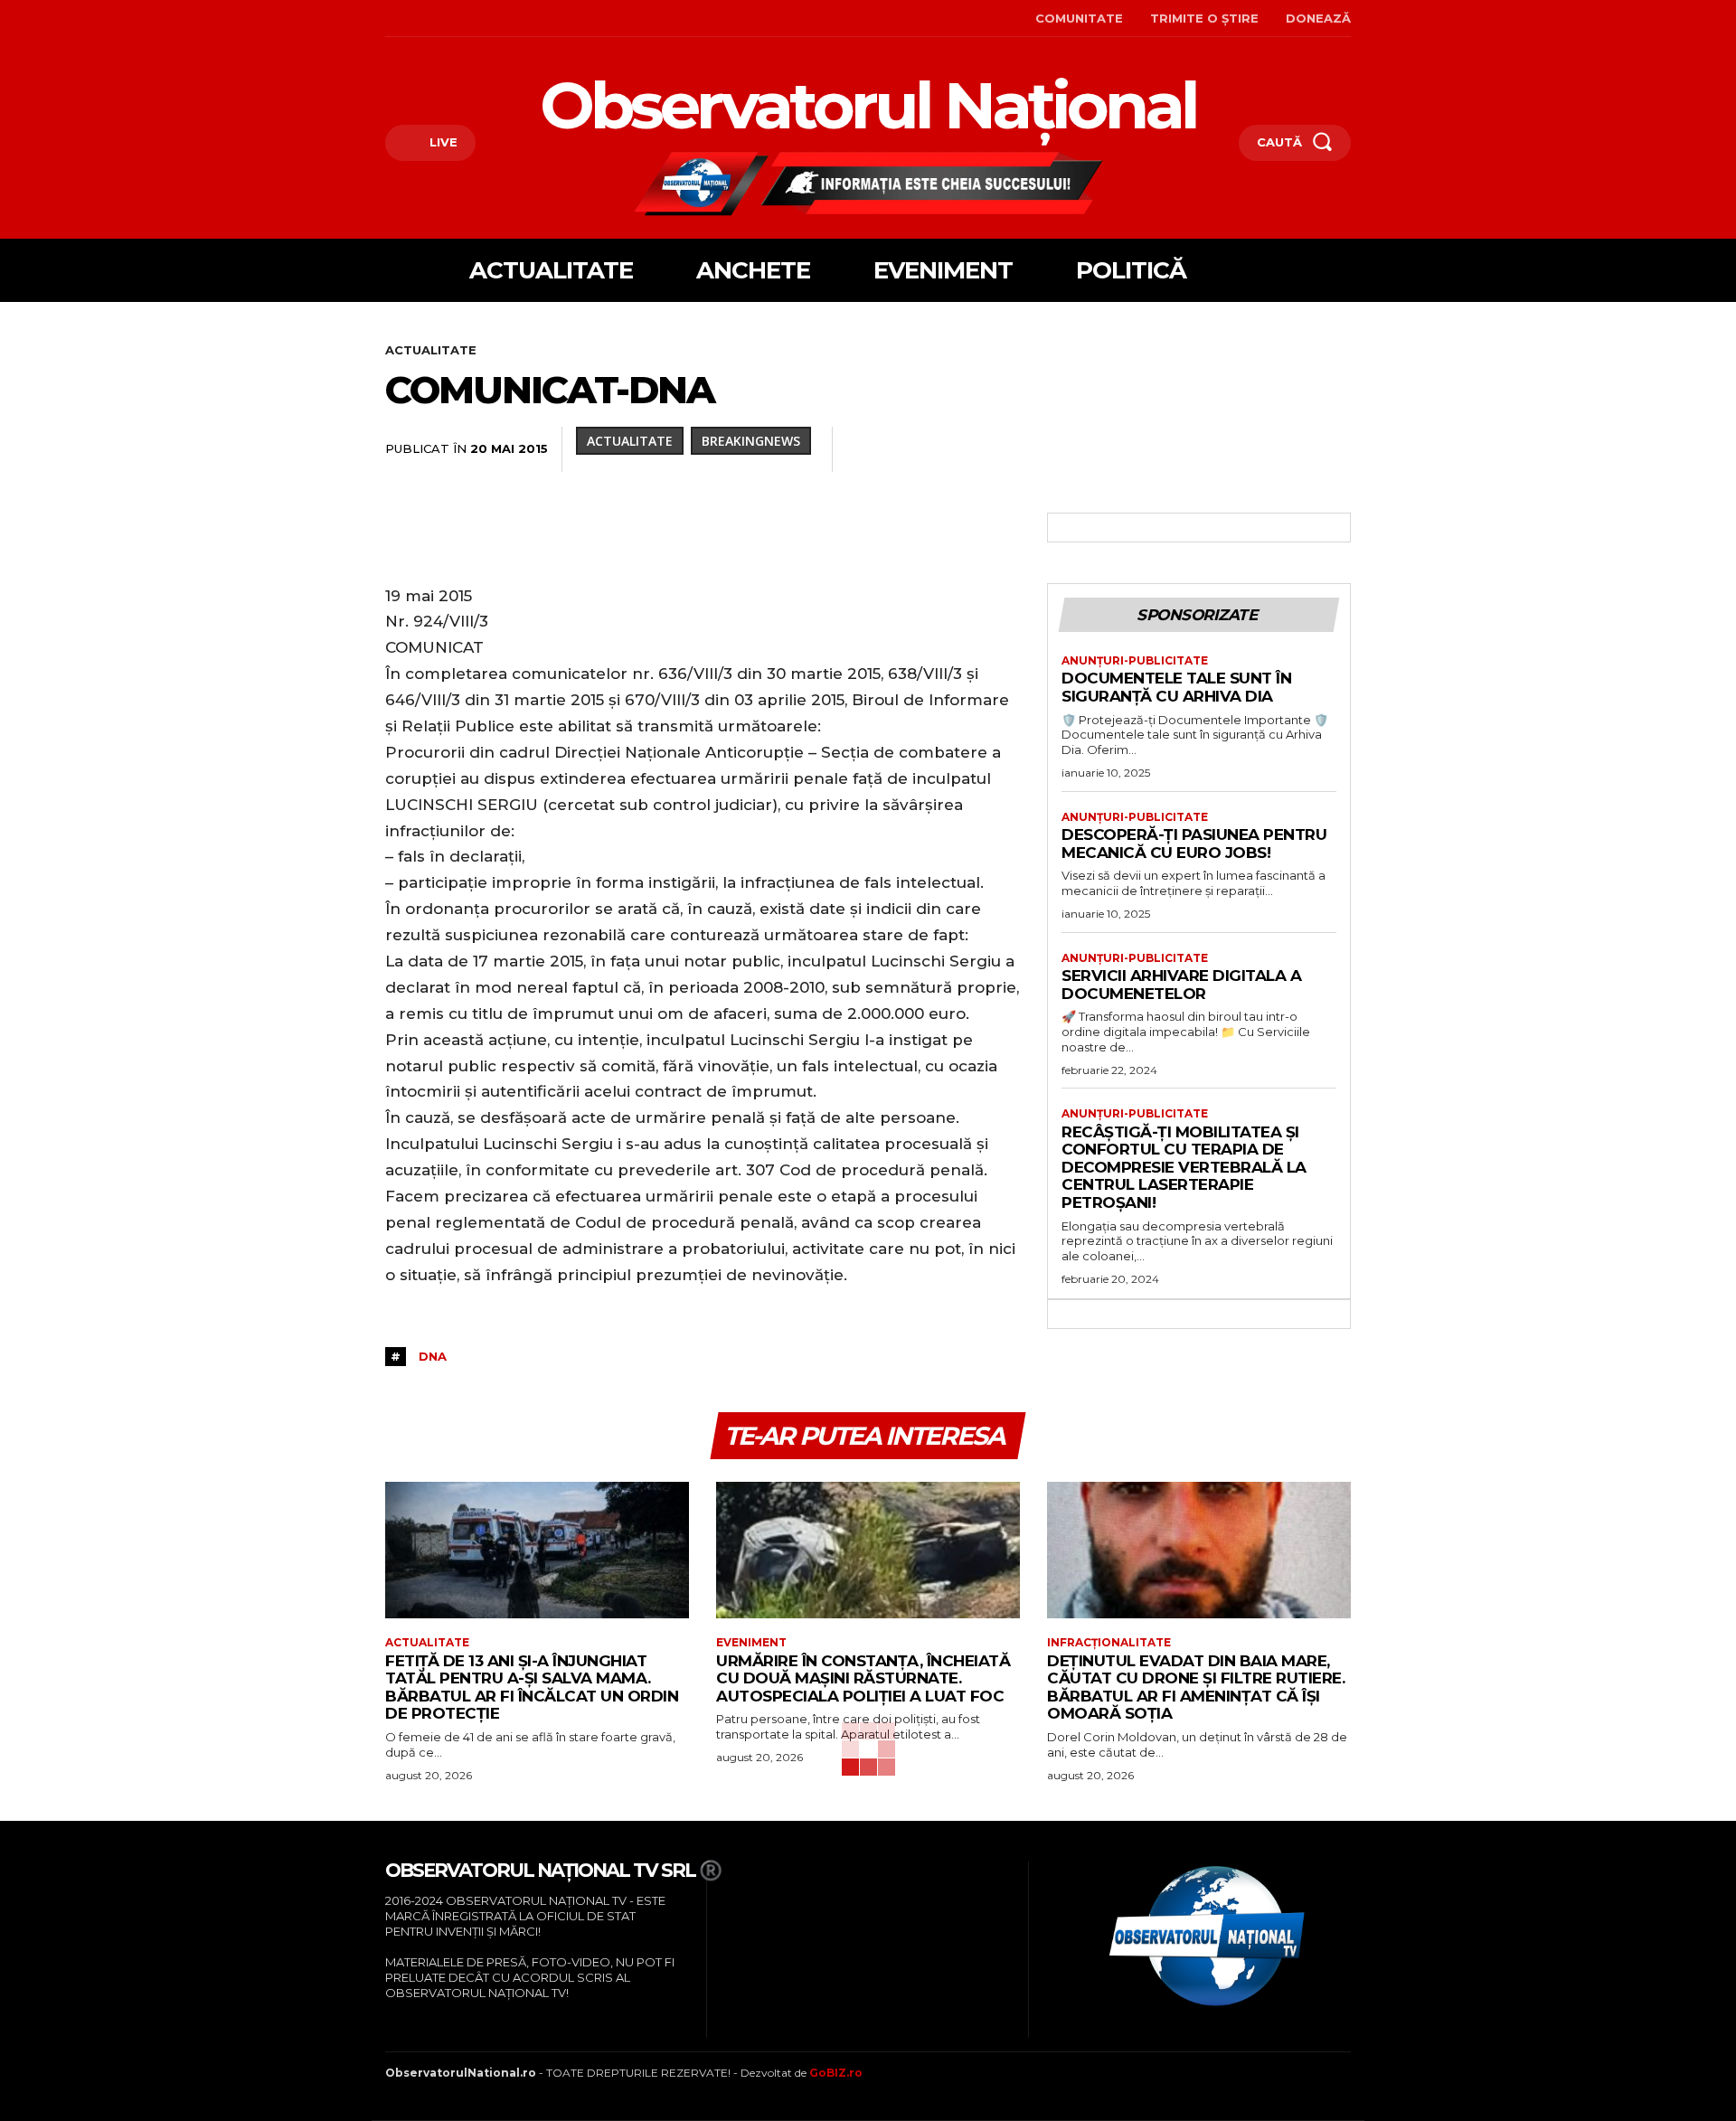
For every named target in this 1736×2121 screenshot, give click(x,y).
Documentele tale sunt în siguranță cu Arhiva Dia (1176, 687)
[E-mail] (1208, 449)
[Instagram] (415, 19)
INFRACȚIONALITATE (1109, 1643)
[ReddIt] (1166, 449)
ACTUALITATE (431, 350)
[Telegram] (1291, 449)
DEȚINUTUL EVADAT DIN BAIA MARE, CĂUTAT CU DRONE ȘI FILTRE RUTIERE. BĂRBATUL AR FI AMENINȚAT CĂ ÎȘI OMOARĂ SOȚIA (1196, 1687)
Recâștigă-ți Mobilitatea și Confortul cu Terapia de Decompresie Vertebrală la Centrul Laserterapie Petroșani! (1184, 1167)
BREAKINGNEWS (751, 441)
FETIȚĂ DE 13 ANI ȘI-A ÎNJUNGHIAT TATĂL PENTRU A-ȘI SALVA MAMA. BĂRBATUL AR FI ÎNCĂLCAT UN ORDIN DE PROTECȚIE (532, 1687)
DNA (433, 1356)
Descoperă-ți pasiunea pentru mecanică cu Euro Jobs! (1194, 844)
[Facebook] (387, 19)
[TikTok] (443, 19)
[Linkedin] (1125, 449)
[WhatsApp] (1083, 449)
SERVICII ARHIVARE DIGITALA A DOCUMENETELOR (1181, 985)
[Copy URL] (1333, 449)
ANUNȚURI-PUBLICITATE (1135, 661)
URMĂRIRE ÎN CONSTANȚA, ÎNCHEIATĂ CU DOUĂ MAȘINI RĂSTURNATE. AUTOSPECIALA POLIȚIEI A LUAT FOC (863, 1678)
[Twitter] (1000, 449)
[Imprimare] (1250, 449)
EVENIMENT (751, 1643)
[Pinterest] (1042, 449)
